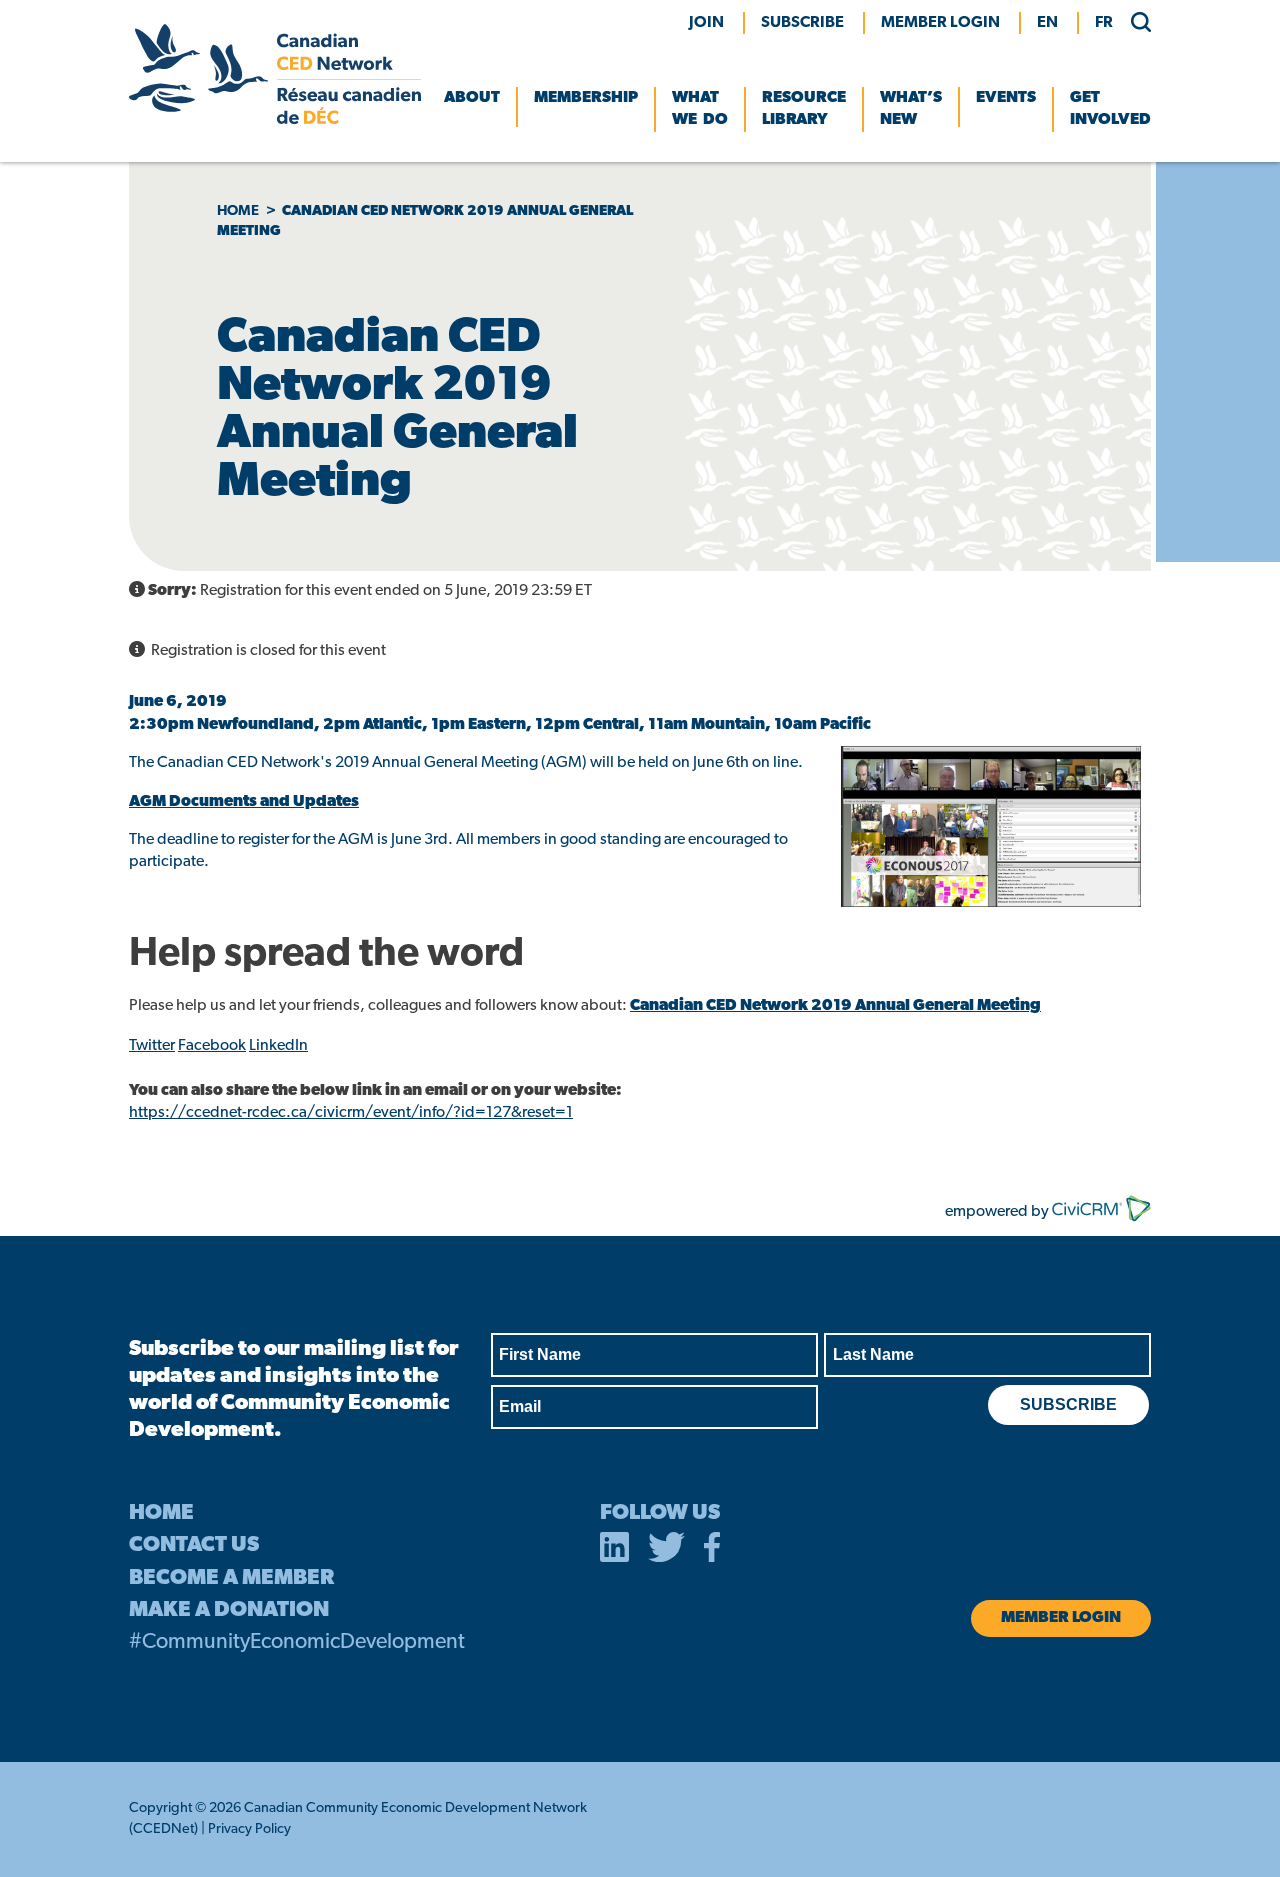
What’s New (911, 109)
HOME (161, 1513)
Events (1006, 98)
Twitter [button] (152, 1046)
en (1047, 23)
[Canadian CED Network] (275, 120)
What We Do (700, 109)
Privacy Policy (249, 1829)
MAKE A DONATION (229, 1610)
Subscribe (802, 23)
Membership (586, 98)
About (472, 98)
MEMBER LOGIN (940, 23)
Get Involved (1110, 109)
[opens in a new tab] (615, 1551)
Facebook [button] (212, 1046)
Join (706, 23)
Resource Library (804, 109)
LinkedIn (278, 1046)
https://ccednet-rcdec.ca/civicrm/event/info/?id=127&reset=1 (351, 1113)
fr (1104, 23)
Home (238, 211)
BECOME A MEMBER (231, 1578)
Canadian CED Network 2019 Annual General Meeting (835, 1006)
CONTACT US (194, 1545)
